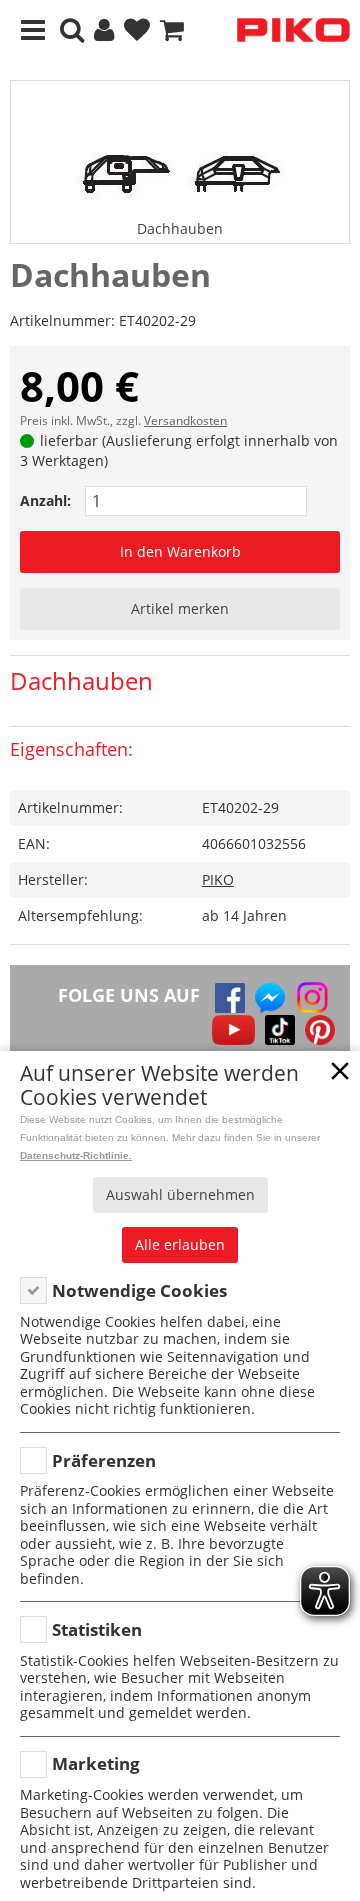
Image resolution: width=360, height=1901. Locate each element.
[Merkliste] (137, 30)
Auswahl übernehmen (180, 1194)
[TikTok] (280, 1030)
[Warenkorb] (172, 30)
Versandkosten (185, 420)
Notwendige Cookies (139, 1290)
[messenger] (270, 998)
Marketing (96, 1763)
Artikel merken (180, 608)
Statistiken (97, 1629)
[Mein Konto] (104, 30)
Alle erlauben (180, 1244)
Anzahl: (45, 500)
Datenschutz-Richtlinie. (76, 1155)
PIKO (218, 879)
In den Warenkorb (180, 551)
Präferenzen (104, 1460)
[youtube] (233, 1030)
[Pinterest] (320, 1030)
